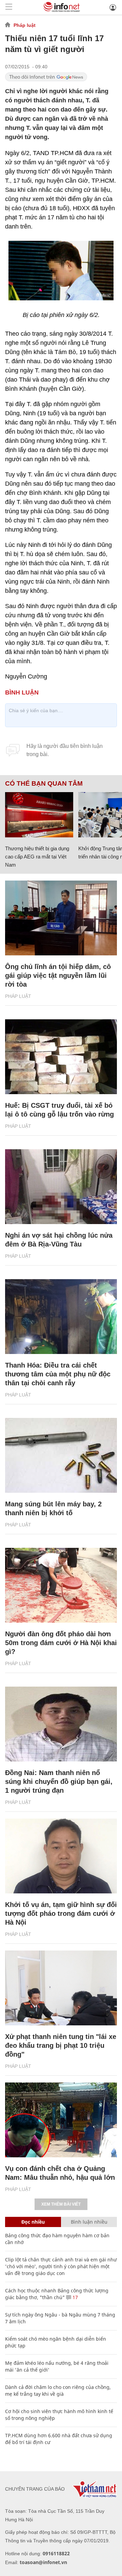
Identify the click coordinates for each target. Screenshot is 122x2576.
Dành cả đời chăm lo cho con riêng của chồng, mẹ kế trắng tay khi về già (58, 2390)
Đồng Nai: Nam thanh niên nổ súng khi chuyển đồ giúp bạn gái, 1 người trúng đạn (59, 1782)
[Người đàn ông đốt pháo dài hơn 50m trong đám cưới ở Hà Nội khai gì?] (61, 1585)
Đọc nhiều (33, 2222)
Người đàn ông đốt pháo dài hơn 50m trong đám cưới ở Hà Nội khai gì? (61, 1643)
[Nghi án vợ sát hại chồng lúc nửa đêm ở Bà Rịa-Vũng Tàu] (61, 1187)
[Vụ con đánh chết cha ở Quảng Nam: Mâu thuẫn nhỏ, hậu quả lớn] (61, 2120)
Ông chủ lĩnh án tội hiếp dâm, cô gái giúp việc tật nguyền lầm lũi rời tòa (58, 975)
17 (75, 2297)
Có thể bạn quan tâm (44, 784)
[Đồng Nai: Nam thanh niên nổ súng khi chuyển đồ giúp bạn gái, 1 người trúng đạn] (61, 1724)
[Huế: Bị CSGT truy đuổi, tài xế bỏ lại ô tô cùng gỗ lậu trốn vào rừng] (61, 1057)
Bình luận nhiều (89, 2222)
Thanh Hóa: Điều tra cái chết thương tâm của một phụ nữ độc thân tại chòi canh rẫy (58, 1374)
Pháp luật (25, 25)
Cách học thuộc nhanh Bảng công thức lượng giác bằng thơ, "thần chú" (57, 2294)
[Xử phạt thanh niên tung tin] (61, 1988)
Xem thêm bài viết (61, 2204)
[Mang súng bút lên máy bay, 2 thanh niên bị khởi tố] (61, 1455)
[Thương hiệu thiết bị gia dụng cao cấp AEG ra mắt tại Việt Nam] (39, 815)
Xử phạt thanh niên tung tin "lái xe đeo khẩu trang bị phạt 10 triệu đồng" (61, 2045)
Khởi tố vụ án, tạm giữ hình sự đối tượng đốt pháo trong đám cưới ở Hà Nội (61, 1913)
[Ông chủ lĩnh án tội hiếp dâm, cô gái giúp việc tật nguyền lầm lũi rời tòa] (61, 918)
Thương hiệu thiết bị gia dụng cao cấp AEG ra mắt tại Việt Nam (37, 857)
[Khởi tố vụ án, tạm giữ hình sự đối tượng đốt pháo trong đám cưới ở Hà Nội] (61, 1856)
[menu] (9, 7)
